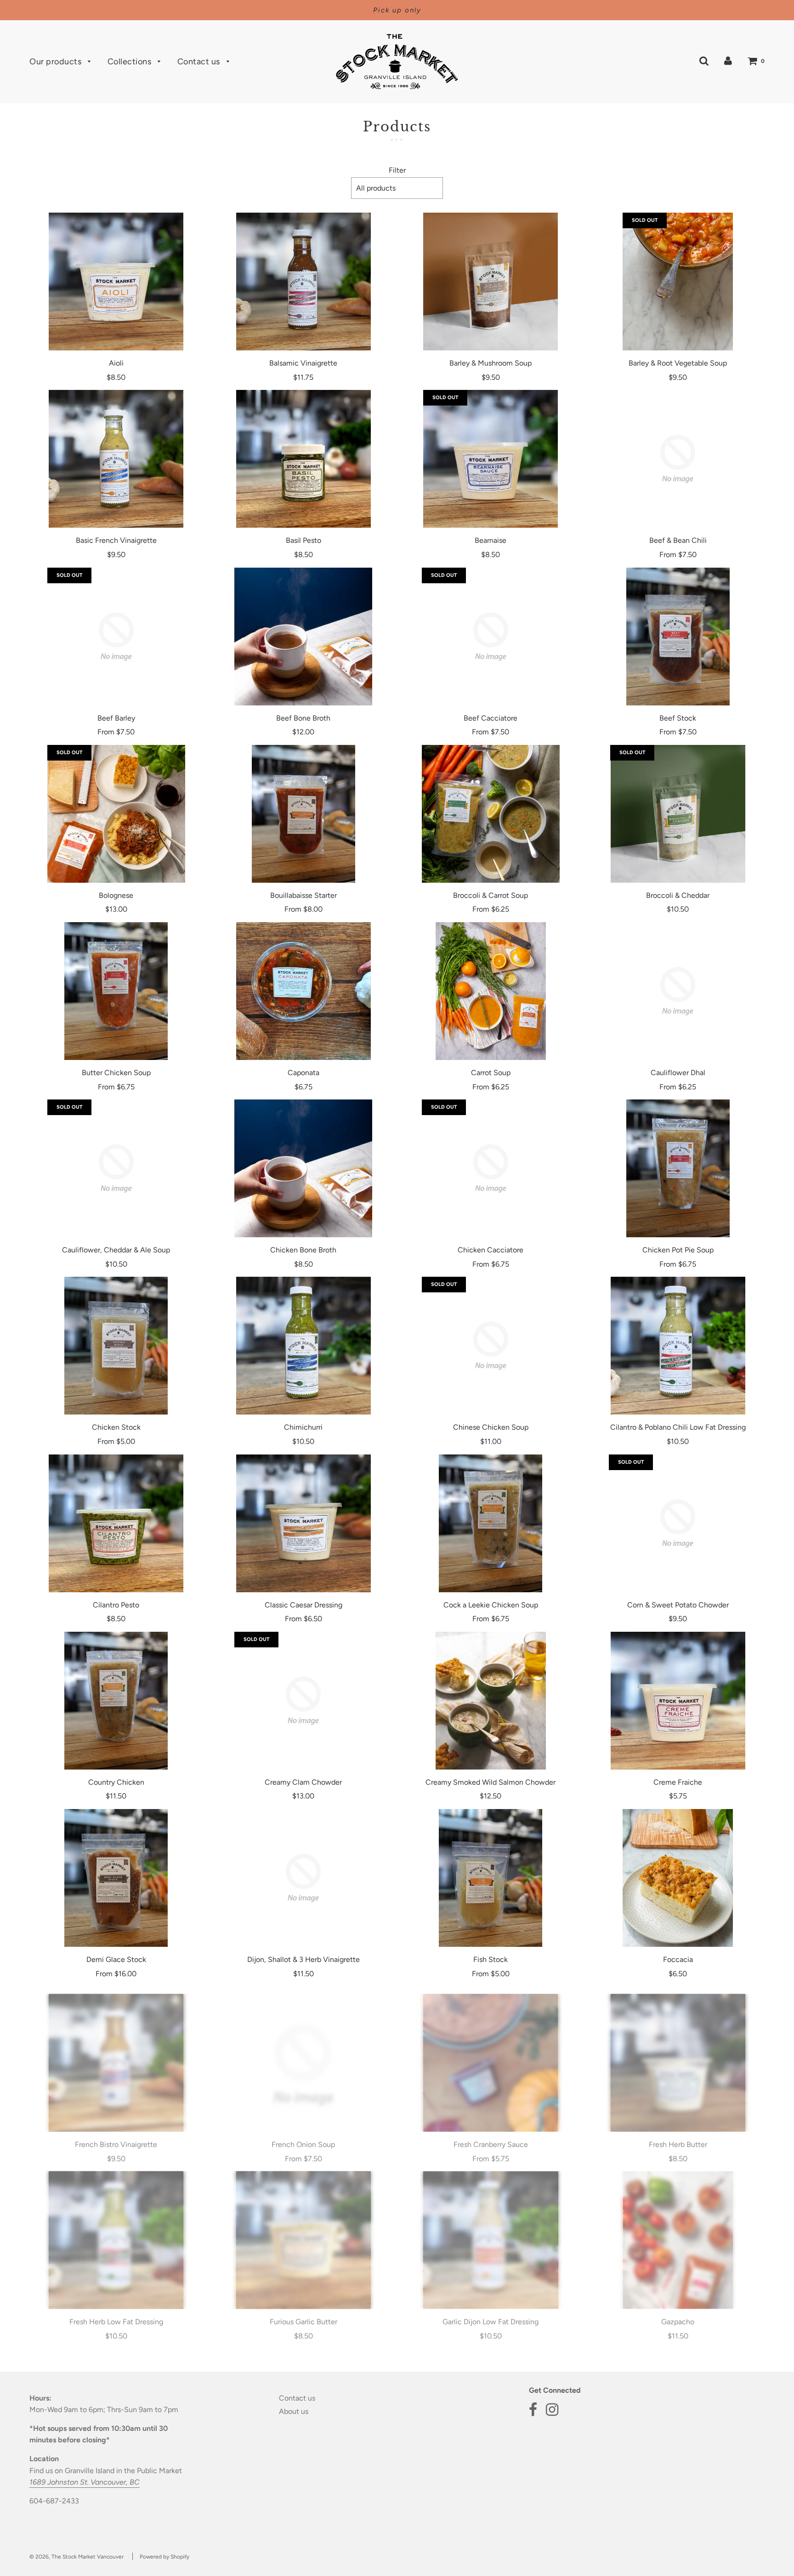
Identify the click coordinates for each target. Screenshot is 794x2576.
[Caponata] (304, 991)
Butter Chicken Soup (116, 1073)
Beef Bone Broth (303, 718)
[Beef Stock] (678, 637)
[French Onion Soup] (304, 2055)
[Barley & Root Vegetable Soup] (678, 282)
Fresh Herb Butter (678, 2137)
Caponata (303, 1073)
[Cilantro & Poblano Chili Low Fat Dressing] (678, 1346)
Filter (397, 170)
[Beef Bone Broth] (304, 637)
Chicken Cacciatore (491, 1250)
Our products (57, 62)
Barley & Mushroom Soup (491, 363)
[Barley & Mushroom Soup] (491, 282)
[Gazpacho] (678, 2232)
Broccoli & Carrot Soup (491, 895)
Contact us (200, 62)
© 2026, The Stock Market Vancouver (77, 2557)
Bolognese (116, 895)
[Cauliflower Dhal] (678, 991)
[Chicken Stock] (116, 1346)
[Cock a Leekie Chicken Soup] (491, 1523)
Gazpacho (678, 2314)
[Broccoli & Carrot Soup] (491, 814)
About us (294, 2411)
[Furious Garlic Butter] (304, 2232)
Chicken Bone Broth (303, 1250)
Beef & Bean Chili (678, 540)
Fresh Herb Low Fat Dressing (116, 2314)
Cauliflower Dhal (678, 1073)
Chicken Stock (116, 1427)
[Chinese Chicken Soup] (491, 1346)
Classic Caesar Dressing (303, 1605)
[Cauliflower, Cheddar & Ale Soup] (116, 1168)
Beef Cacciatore (491, 718)
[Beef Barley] (116, 637)
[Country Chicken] (116, 1701)
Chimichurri (303, 1427)
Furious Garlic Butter (303, 2314)
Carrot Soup (491, 1073)
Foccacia (678, 1959)
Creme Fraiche (678, 1782)
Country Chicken (116, 1782)
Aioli (116, 363)
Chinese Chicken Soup (491, 1427)
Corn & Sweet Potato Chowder (678, 1605)
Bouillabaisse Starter (303, 895)
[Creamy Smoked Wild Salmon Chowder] (491, 1701)
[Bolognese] (116, 814)
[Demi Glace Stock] (116, 1878)
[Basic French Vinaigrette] (116, 459)
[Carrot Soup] (491, 991)
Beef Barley (116, 718)
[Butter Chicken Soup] (116, 991)
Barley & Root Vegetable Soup (678, 363)
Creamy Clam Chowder (303, 1782)
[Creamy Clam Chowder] (304, 1701)
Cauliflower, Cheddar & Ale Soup (116, 1250)
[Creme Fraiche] (678, 1701)
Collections (130, 62)
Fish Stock (491, 1959)
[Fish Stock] (491, 1878)
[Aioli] (116, 282)
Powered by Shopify (164, 2557)
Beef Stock (678, 718)
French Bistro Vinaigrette (116, 2137)
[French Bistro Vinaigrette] (116, 2055)
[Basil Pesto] (304, 459)
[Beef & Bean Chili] (678, 459)
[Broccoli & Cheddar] (678, 814)
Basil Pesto (303, 540)
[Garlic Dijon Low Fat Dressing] (491, 2232)
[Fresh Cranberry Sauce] (491, 2055)
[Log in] (728, 60)
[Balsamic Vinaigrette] (304, 282)
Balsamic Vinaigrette (303, 363)
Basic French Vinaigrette (116, 540)
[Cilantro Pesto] (116, 1523)
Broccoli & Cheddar (678, 895)
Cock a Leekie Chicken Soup (491, 1605)
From (678, 555)
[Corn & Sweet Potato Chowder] (678, 1523)
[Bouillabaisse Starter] (304, 814)
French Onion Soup (303, 2137)
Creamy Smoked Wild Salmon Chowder (491, 1782)
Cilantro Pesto (116, 1605)
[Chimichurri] (304, 1346)
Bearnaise (491, 540)
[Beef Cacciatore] (491, 637)
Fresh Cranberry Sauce (491, 2137)
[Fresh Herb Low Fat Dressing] (116, 2232)
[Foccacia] (678, 1878)
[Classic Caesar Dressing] (304, 1523)
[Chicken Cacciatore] (491, 1168)
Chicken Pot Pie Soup (678, 1250)
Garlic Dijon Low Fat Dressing (491, 2314)
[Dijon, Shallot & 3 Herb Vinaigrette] (304, 1878)
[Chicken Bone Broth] (304, 1168)
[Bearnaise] (491, 459)
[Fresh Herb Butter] (678, 2055)
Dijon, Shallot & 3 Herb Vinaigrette (303, 1959)
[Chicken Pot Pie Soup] (678, 1168)
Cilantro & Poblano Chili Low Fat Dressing (678, 1427)
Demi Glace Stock (116, 1959)
